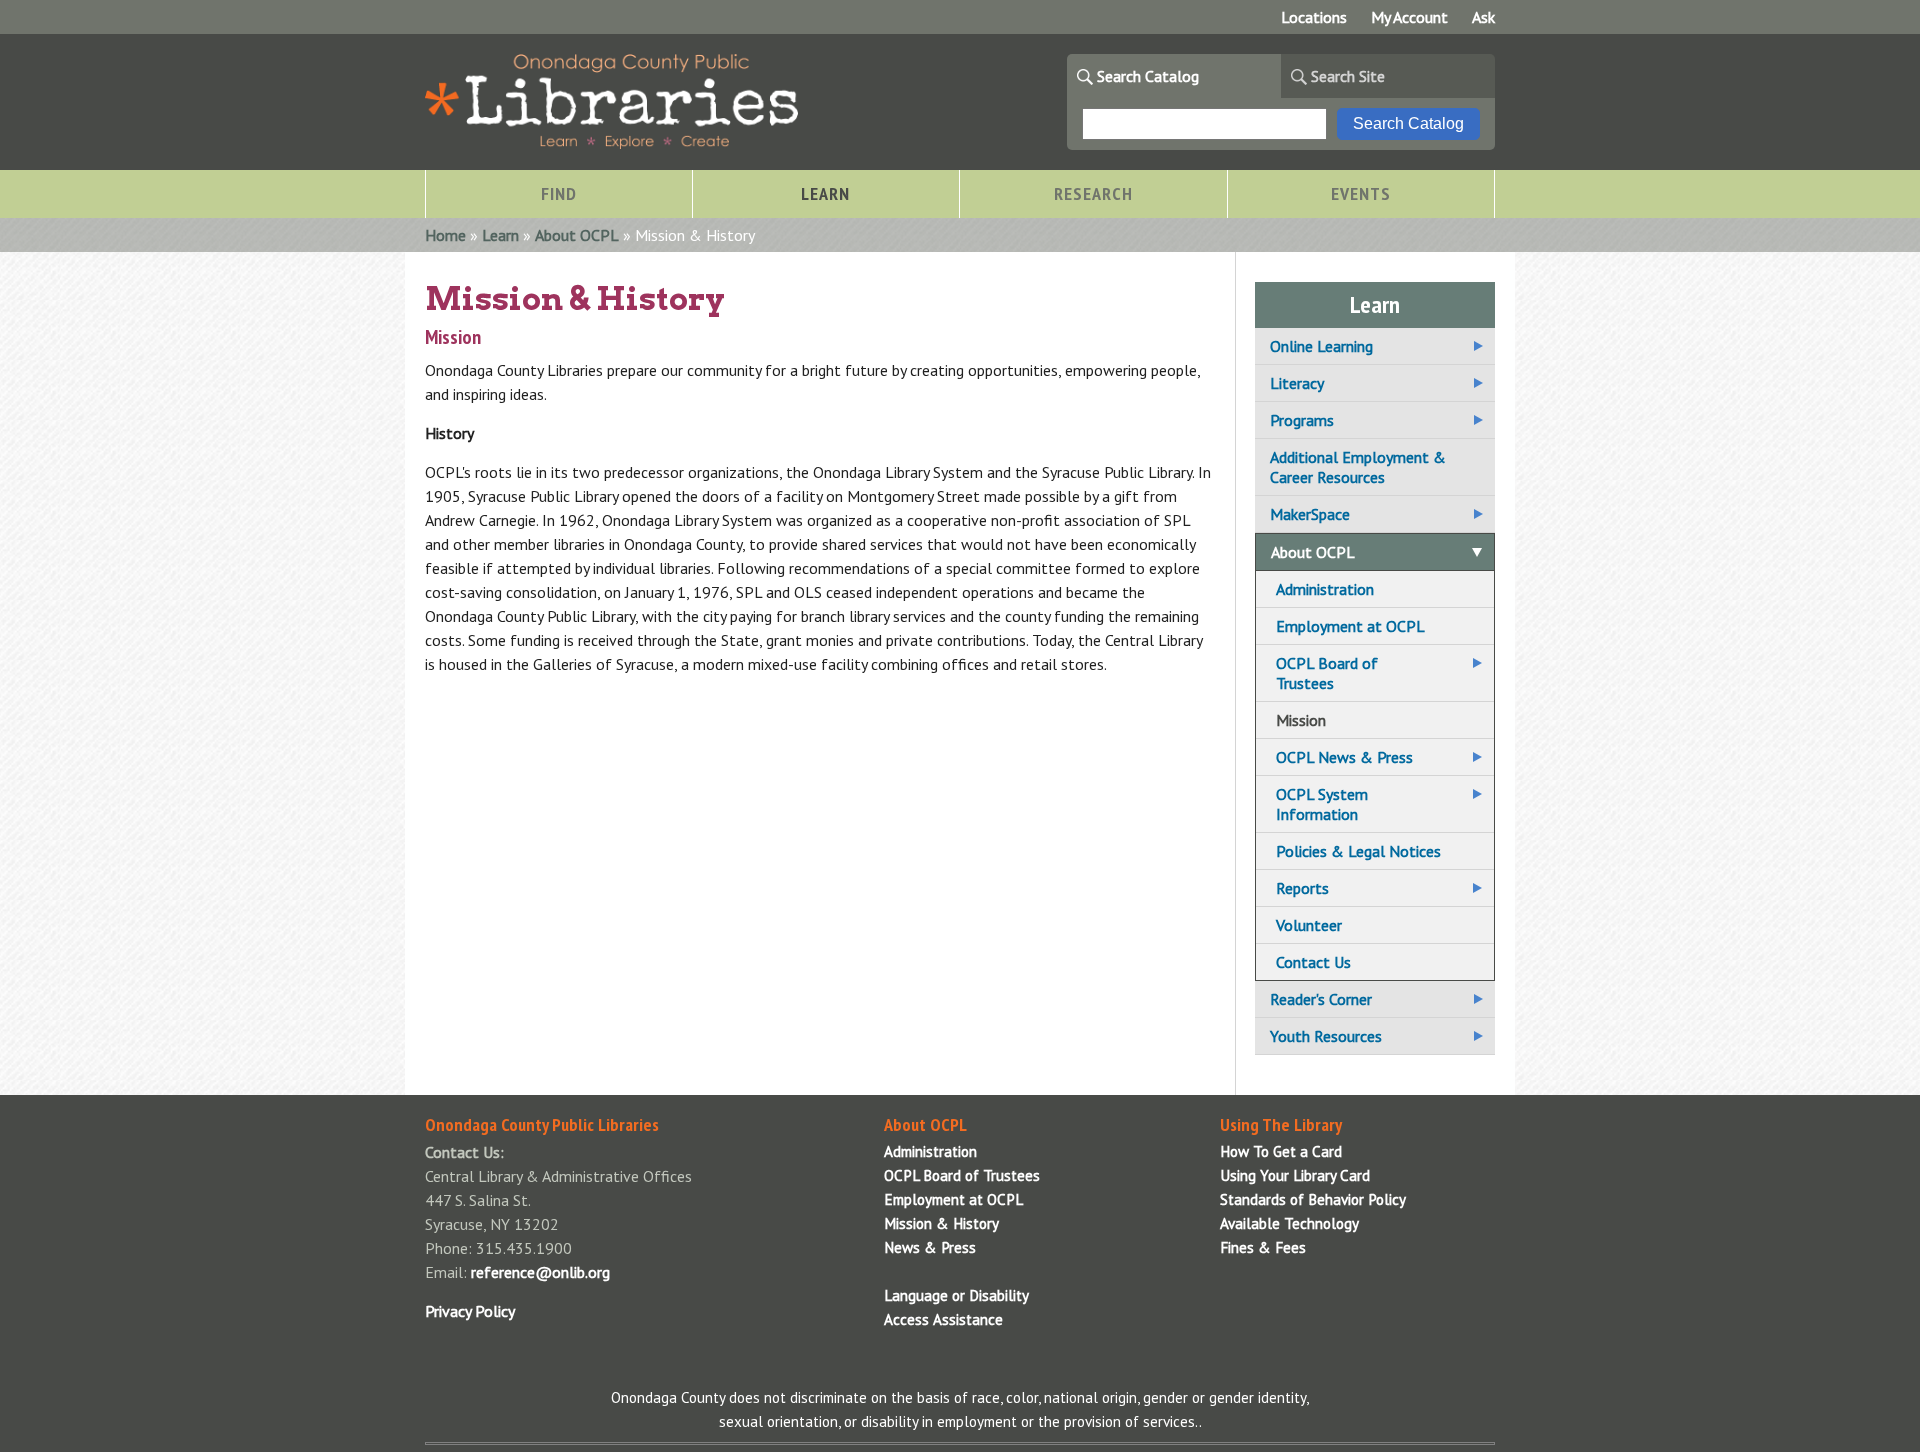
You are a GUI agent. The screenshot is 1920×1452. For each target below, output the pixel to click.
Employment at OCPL (1350, 626)
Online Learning (1321, 346)
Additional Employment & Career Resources (1358, 467)
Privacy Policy (470, 1311)
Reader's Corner (1321, 999)
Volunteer (1309, 925)
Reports (1302, 888)
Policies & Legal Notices (1358, 851)
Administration (1325, 589)
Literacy (1297, 383)
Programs (1302, 420)
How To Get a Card (1281, 1151)
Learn (500, 235)
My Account (1409, 17)
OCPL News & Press (1344, 757)
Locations (1314, 17)
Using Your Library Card (1295, 1175)
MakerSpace (1310, 514)
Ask (1483, 17)
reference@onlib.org (540, 1272)
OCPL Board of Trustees (1327, 673)
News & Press (930, 1247)
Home (445, 235)
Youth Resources (1326, 1036)
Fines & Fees (1263, 1247)
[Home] (611, 143)
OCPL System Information (1322, 804)
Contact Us (1313, 962)
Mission (1301, 720)
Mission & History (941, 1223)
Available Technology (1289, 1223)
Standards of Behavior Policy (1313, 1199)
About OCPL (577, 235)
